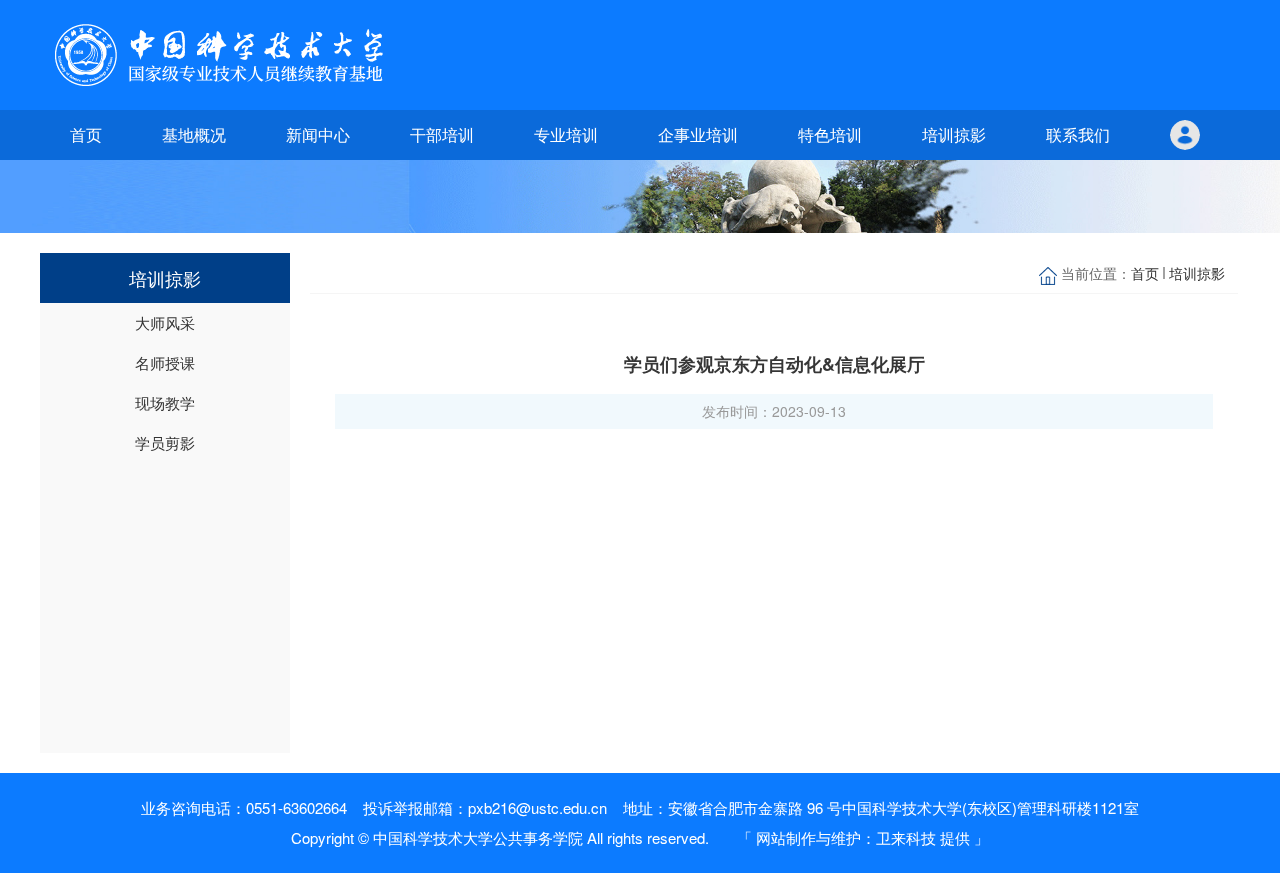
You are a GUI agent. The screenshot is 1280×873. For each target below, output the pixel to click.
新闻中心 (318, 134)
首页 (86, 134)
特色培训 (830, 134)
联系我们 (1078, 134)
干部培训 (442, 134)
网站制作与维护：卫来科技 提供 (863, 837)
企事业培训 (698, 134)
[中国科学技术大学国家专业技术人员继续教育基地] (219, 55)
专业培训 (566, 134)
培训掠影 (954, 134)
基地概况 (194, 134)
